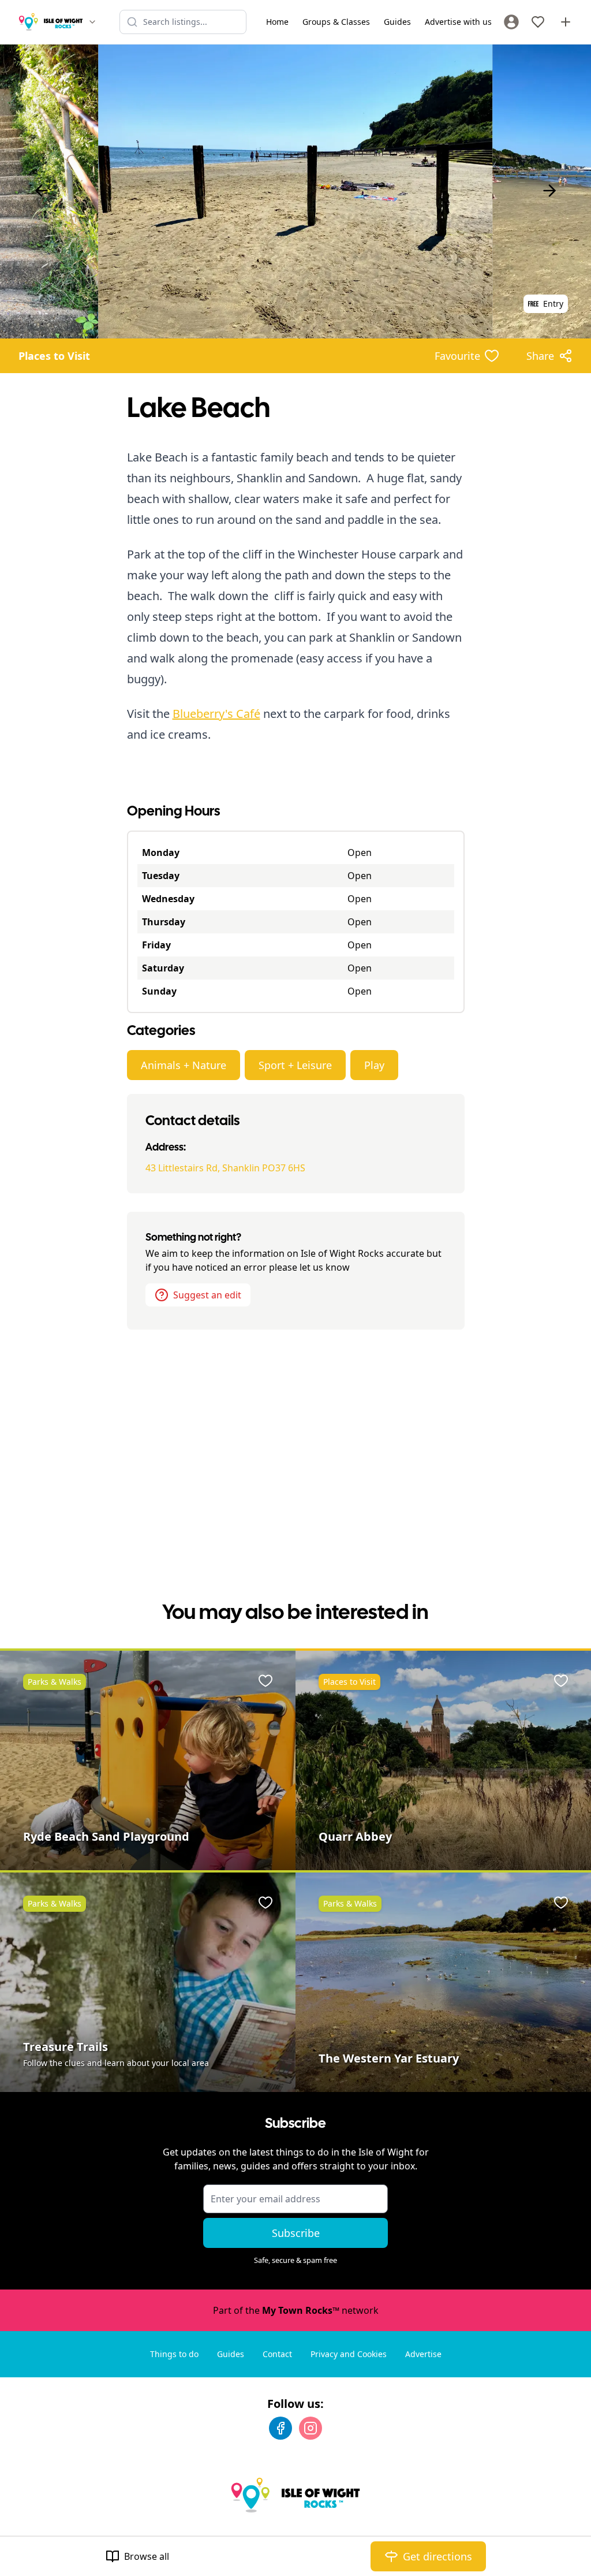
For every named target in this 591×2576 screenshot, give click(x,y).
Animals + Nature (184, 1065)
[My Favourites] (538, 22)
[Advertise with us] (566, 22)
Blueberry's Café (216, 714)
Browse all (147, 2556)
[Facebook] (280, 2428)
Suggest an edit (207, 1295)
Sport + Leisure (295, 1065)
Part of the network (296, 2310)
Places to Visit (54, 356)
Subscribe (296, 2233)
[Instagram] (311, 2428)
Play (374, 1065)
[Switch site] (92, 22)
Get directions (437, 2556)
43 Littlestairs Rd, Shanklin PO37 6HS (225, 1168)
